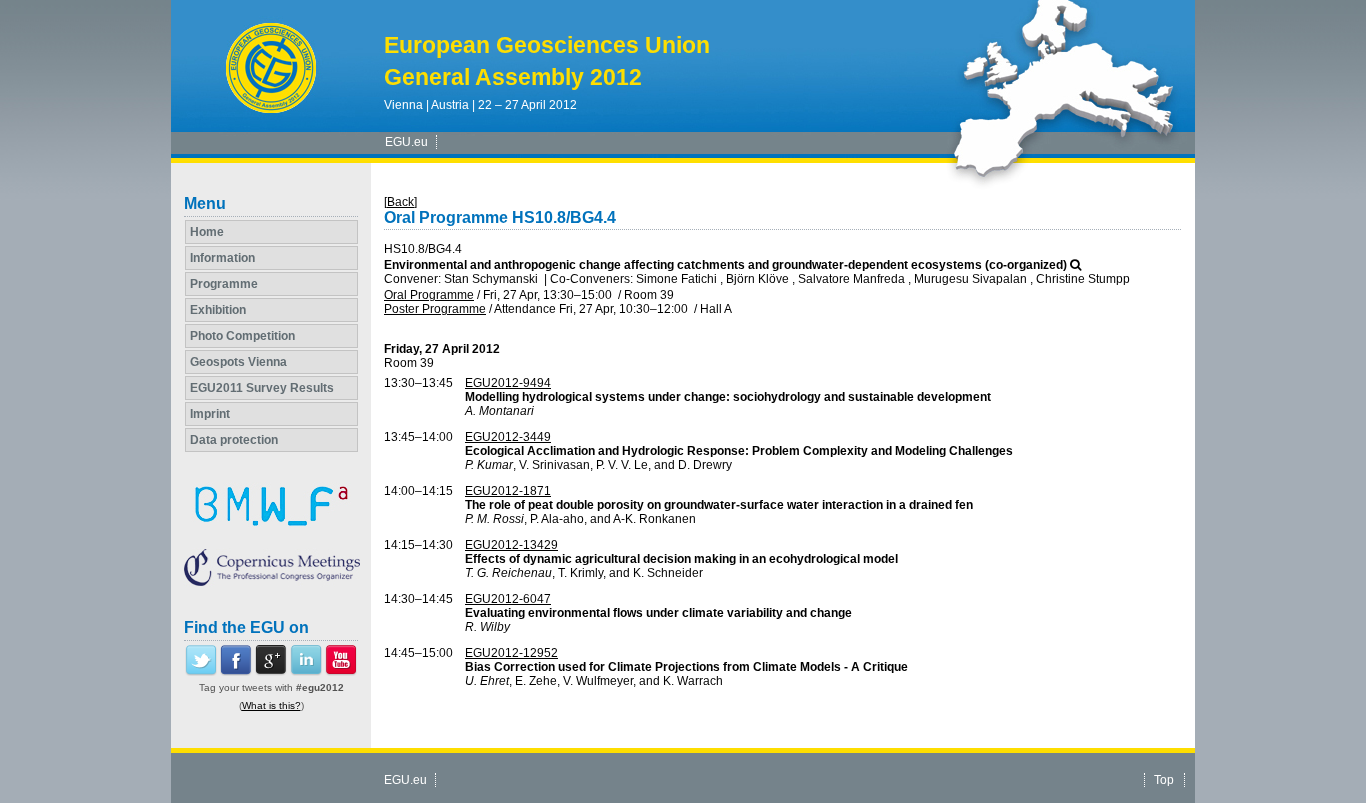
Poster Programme (435, 309)
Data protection (234, 440)
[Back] (400, 202)
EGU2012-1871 (508, 491)
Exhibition (218, 310)
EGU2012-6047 (508, 599)
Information (222, 258)
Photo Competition (242, 336)
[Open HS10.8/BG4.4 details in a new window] (1075, 265)
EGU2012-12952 (511, 653)
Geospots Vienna (238, 362)
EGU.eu (406, 142)
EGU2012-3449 (508, 437)
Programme (224, 284)
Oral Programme (429, 295)
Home (207, 232)
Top (1164, 780)
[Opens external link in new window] (201, 672)
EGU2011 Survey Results (262, 388)
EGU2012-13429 (511, 545)
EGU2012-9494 (508, 383)
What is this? (271, 705)
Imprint (210, 414)
